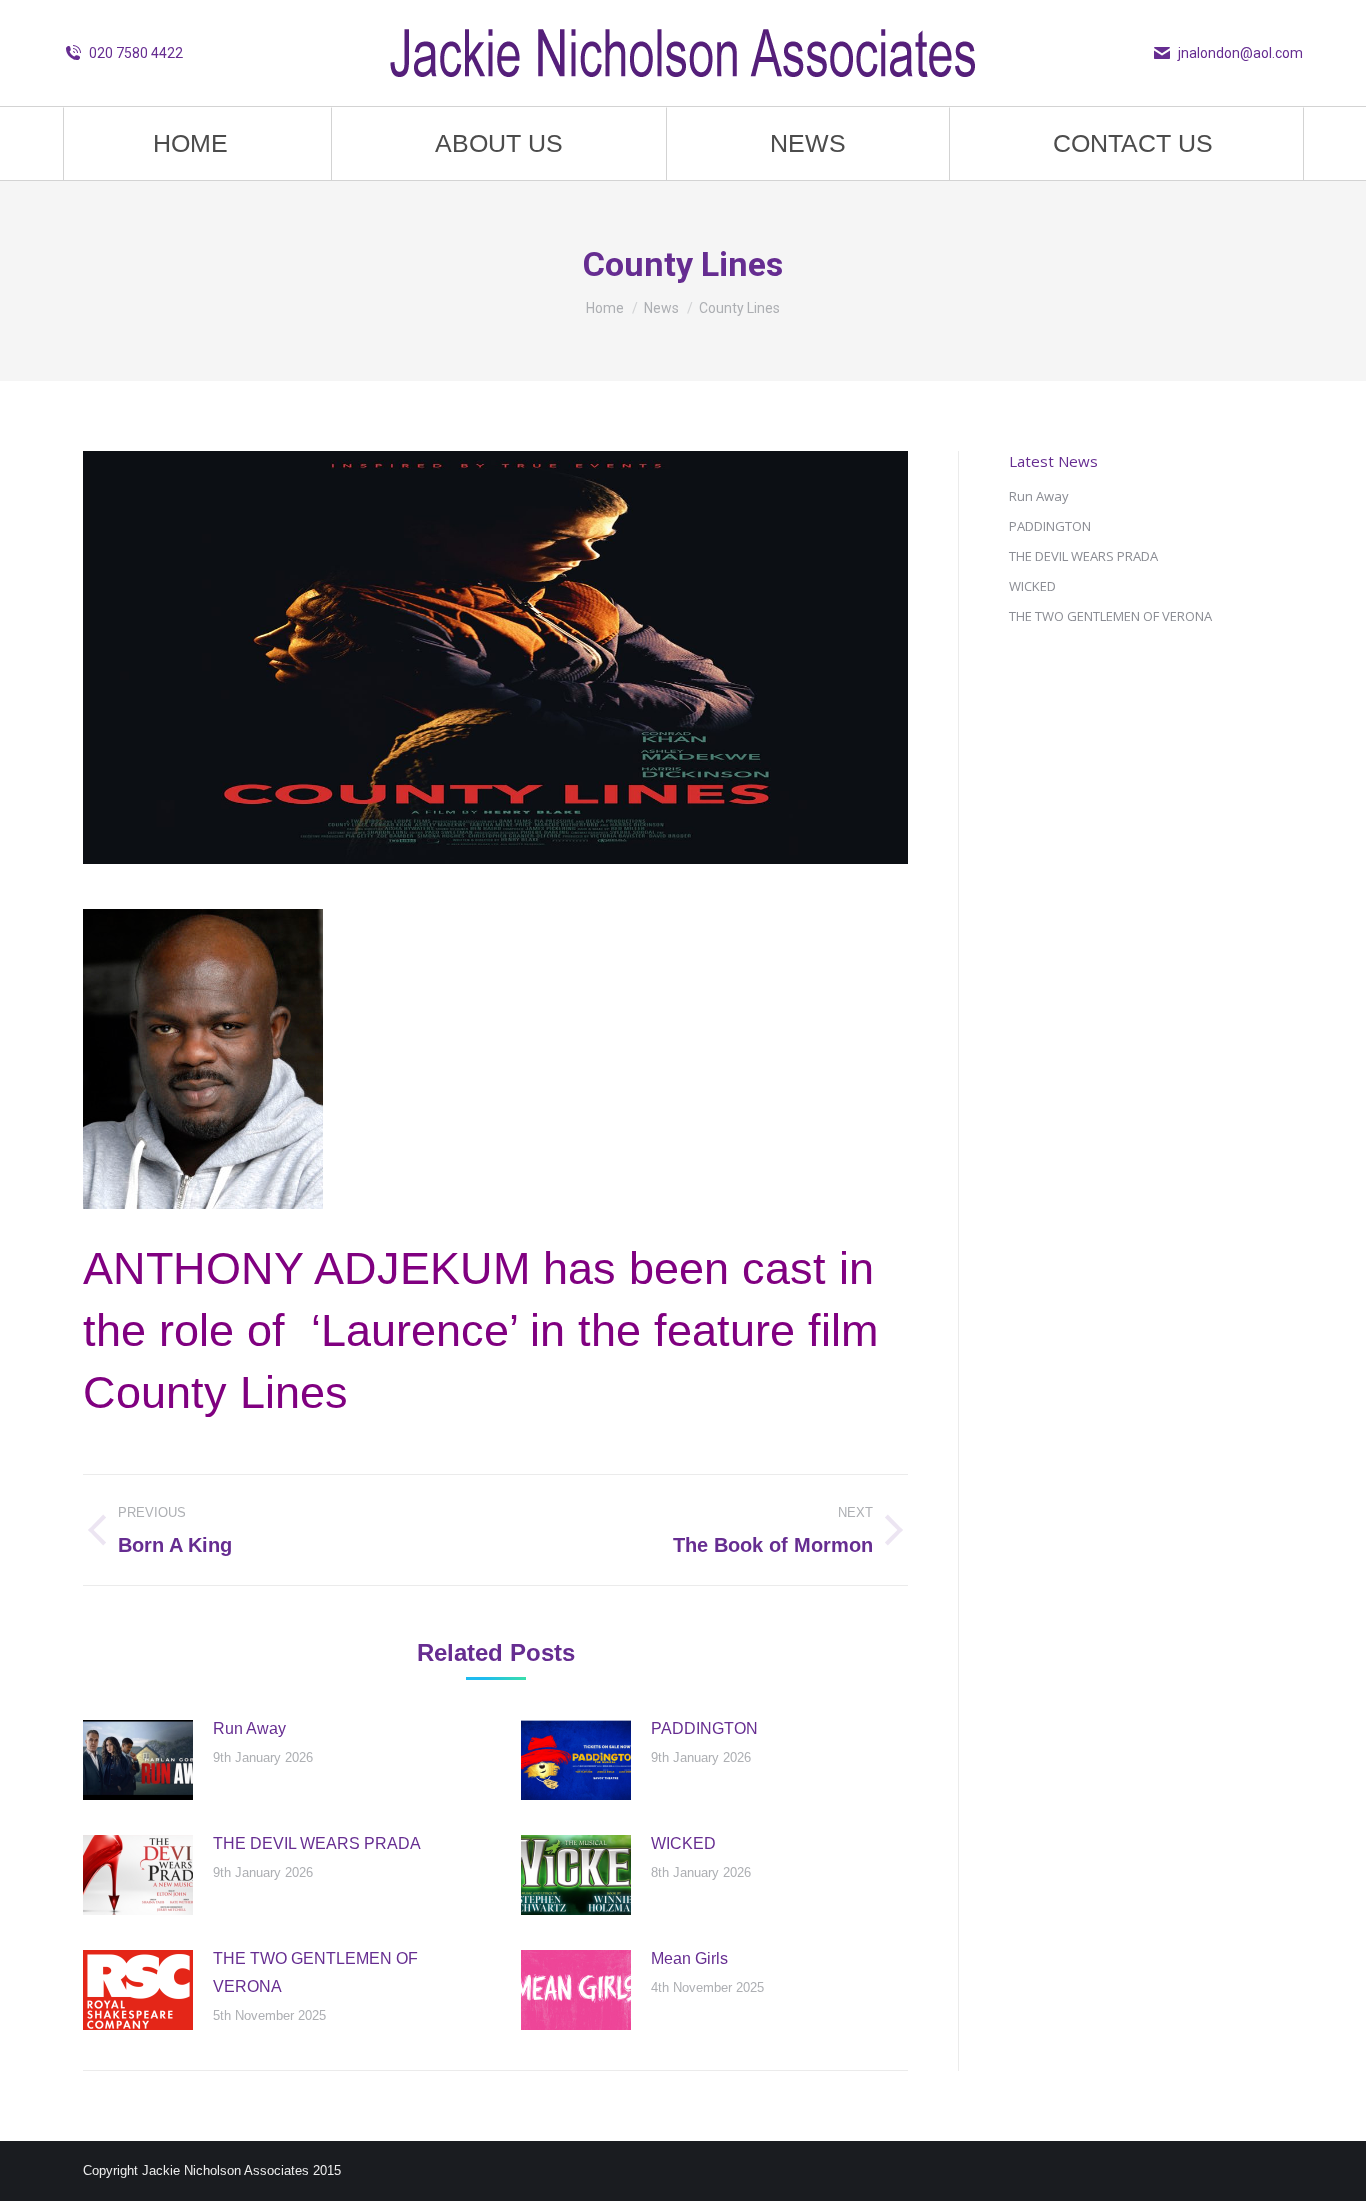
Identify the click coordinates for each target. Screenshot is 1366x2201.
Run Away (249, 1728)
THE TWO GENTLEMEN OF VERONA (315, 1972)
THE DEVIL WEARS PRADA (317, 1843)
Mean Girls (689, 1958)
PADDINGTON (704, 1728)
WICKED (683, 1843)
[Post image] (138, 1760)
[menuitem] (190, 143)
